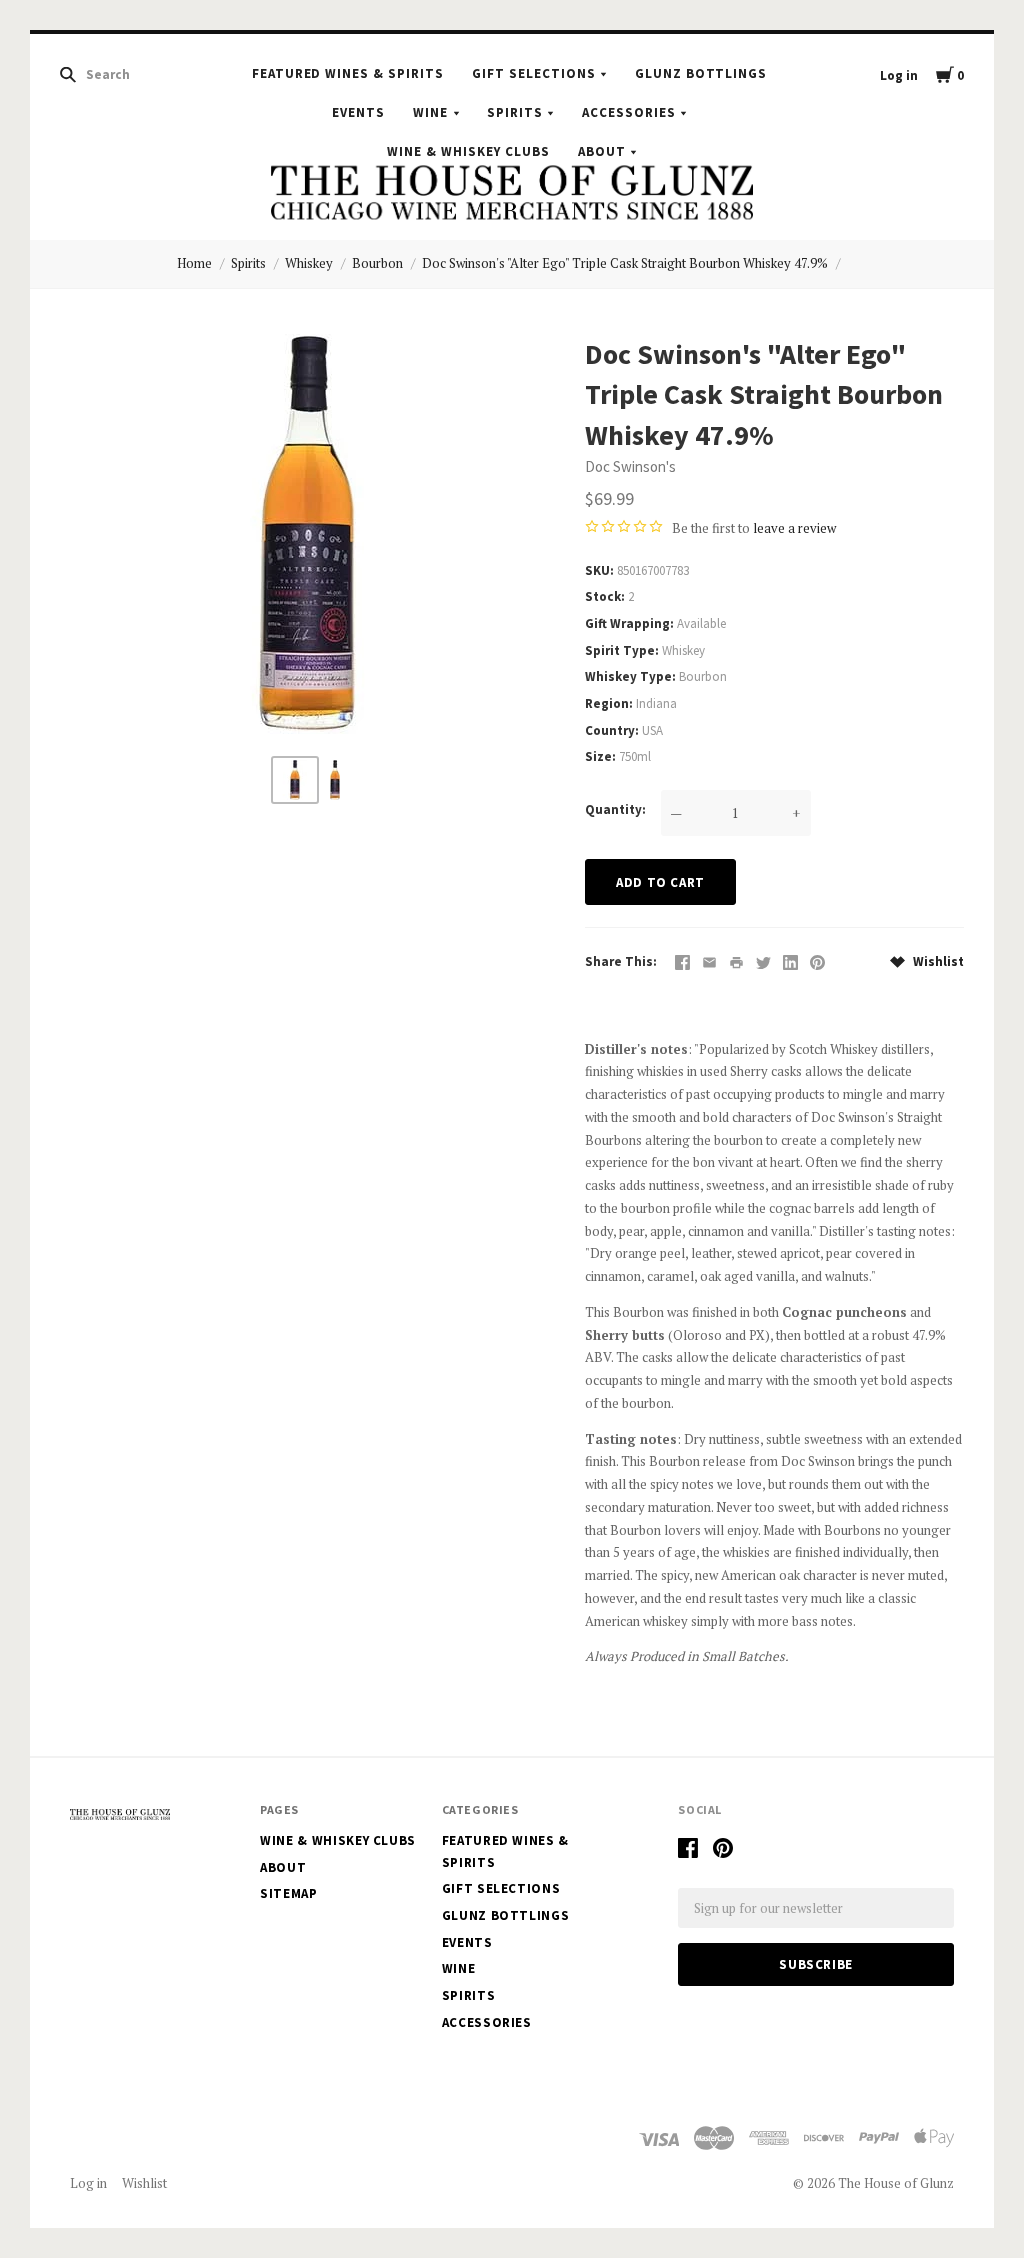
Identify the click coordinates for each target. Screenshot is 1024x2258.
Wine (430, 111)
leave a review (794, 528)
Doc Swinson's (630, 466)
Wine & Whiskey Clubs (468, 150)
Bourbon (377, 263)
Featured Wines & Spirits (348, 73)
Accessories (629, 111)
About (602, 150)
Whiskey (309, 263)
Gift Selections (534, 73)
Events (358, 111)
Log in (899, 75)
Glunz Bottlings (701, 73)
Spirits (515, 111)
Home (194, 263)
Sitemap (289, 1893)
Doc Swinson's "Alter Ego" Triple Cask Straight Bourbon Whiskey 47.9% (625, 263)
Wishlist (937, 961)
